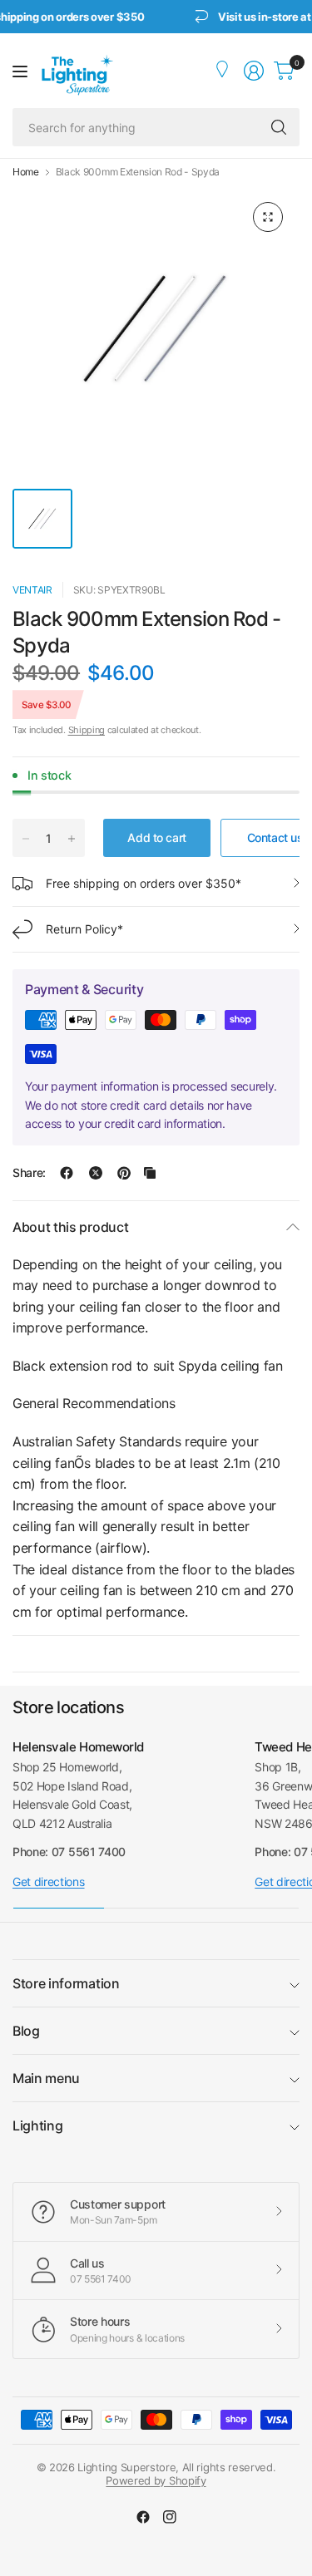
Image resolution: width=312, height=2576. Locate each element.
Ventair (32, 590)
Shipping (87, 730)
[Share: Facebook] (67, 1173)
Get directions (49, 1882)
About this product (70, 1227)
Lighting (37, 2125)
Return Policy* (84, 929)
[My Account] (224, 71)
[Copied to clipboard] (150, 1173)
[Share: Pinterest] (124, 1173)
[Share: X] (96, 1173)
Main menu (46, 2078)
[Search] (279, 127)
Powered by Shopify (156, 2480)
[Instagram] (170, 2517)
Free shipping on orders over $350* (144, 883)
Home (26, 172)
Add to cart (156, 837)
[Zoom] (268, 217)
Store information (66, 1983)
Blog (26, 2031)
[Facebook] (143, 2517)
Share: (29, 1173)
